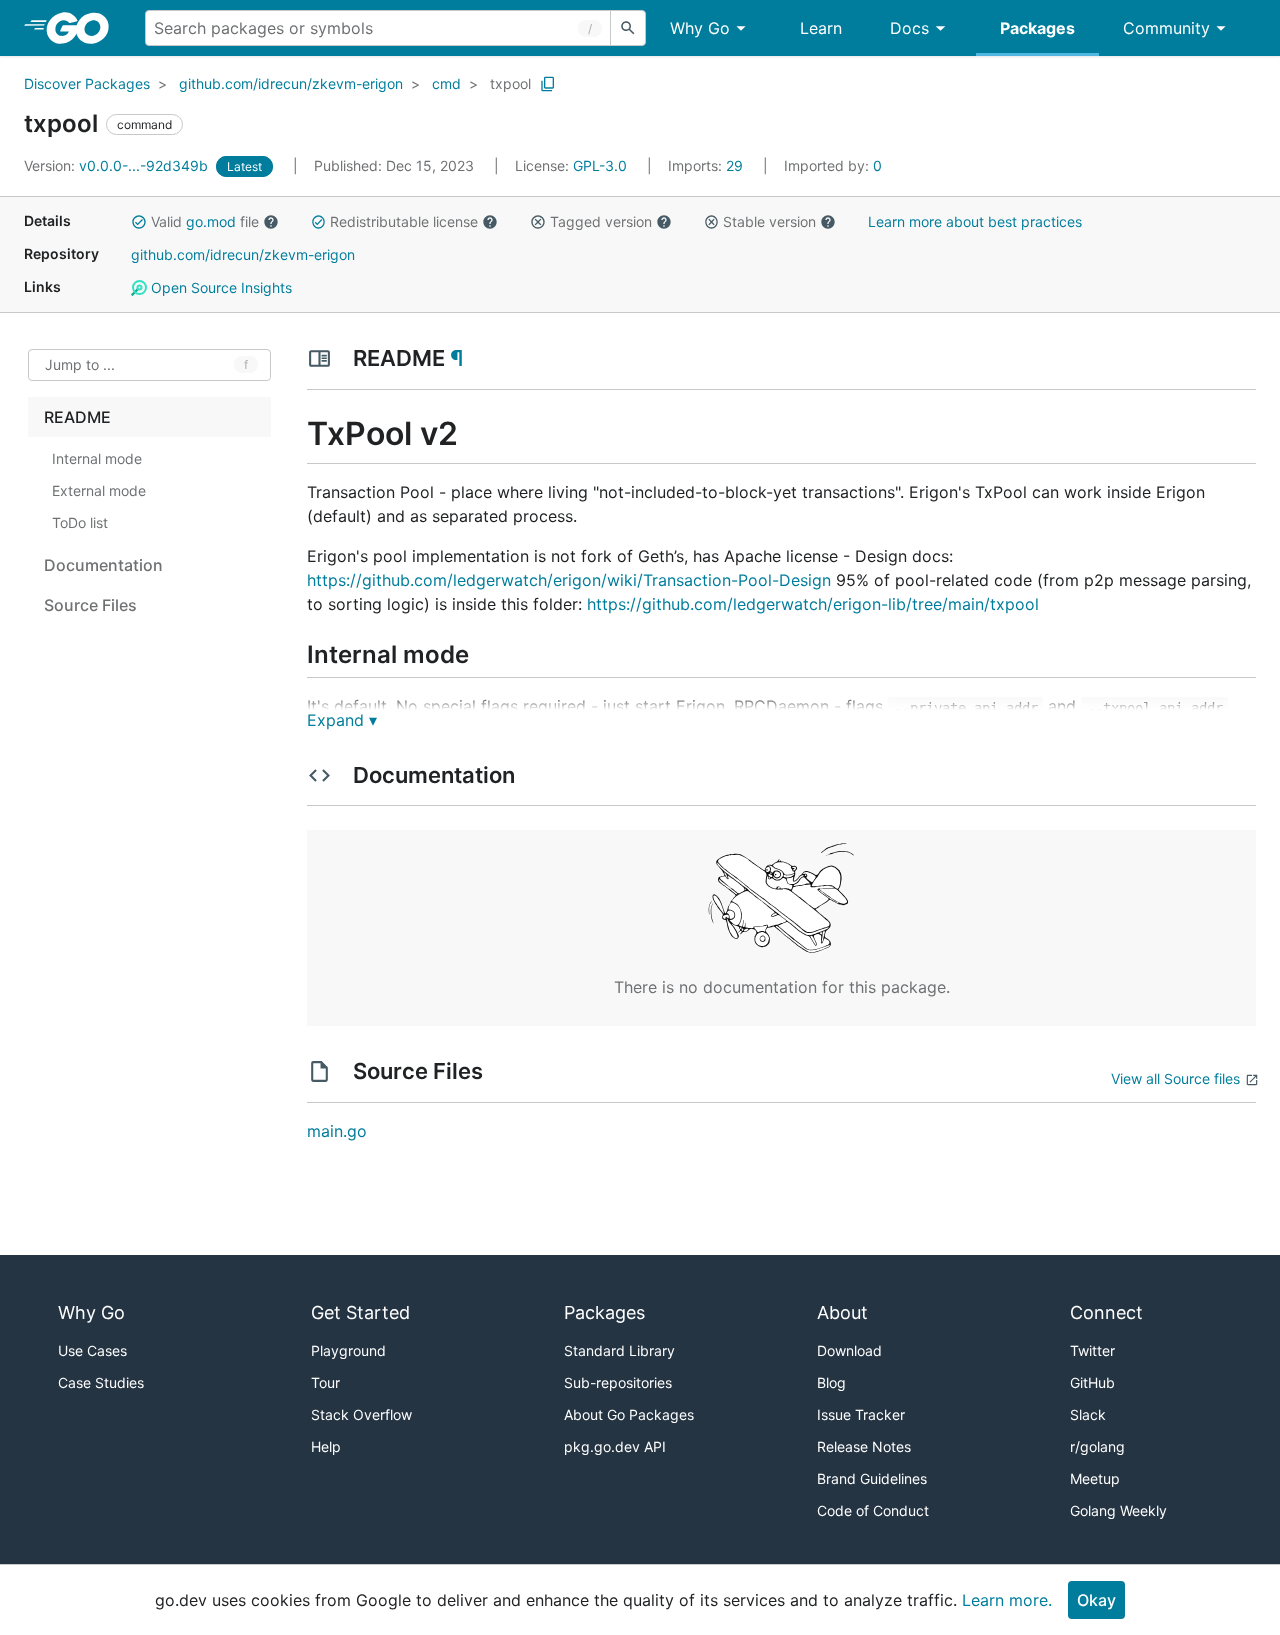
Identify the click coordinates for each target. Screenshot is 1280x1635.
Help (326, 1446)
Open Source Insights (219, 287)
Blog (831, 1382)
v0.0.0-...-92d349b (118, 165)
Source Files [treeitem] (90, 605)
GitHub (1092, 1382)
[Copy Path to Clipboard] (548, 84)
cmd (446, 83)
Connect (1106, 1312)
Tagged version (601, 221)
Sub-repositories (618, 1382)
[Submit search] (628, 28)
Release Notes (864, 1446)
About (842, 1312)
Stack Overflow (361, 1414)
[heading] (84, 28)
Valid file (205, 221)
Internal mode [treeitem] (97, 458)
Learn (821, 28)
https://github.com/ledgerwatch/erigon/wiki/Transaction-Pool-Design (569, 580)
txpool (510, 83)
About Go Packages (629, 1414)
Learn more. (1007, 1600)
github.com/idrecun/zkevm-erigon (291, 83)
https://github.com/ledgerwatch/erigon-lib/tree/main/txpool (813, 604)
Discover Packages (87, 83)
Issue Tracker (861, 1414)
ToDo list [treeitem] (80, 522)
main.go (337, 1131)
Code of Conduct (873, 1510)
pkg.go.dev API (615, 1446)
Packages (1037, 28)
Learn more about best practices (975, 221)
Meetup (1095, 1478)
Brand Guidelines (872, 1478)
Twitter (1092, 1350)
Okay (1096, 1600)
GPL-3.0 (600, 165)
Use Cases (92, 1350)
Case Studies (101, 1382)
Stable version (769, 221)
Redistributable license (404, 221)
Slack (1088, 1414)
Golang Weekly (1118, 1510)
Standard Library (619, 1350)
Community (1166, 28)
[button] (139, 222)
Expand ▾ (342, 720)
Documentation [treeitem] (103, 565)
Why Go (700, 28)
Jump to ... (80, 365)
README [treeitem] (77, 417)
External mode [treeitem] (99, 490)
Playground (348, 1350)
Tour (325, 1382)
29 (707, 165)
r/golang (1097, 1446)
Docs (909, 28)
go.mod (211, 221)
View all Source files (1175, 1078)
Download (849, 1350)
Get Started (360, 1312)
